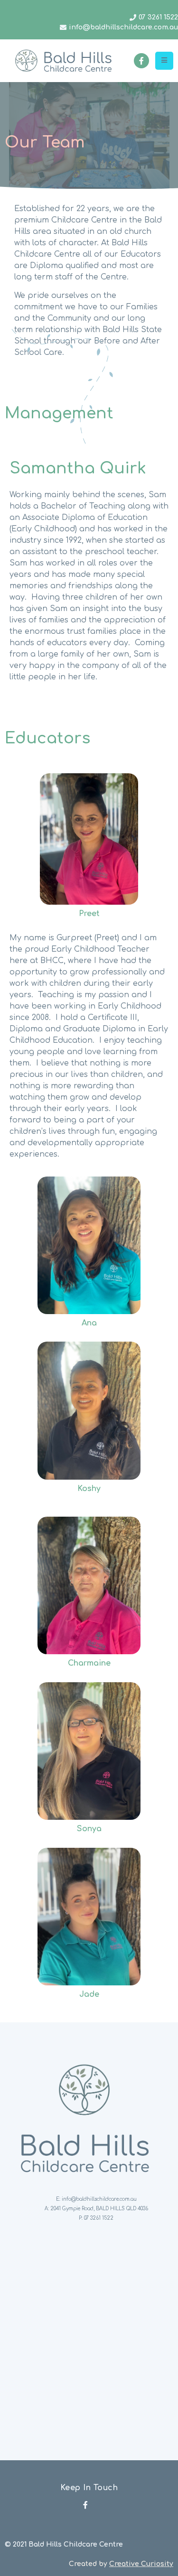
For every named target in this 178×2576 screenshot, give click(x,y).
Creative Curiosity (141, 2564)
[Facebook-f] (141, 61)
